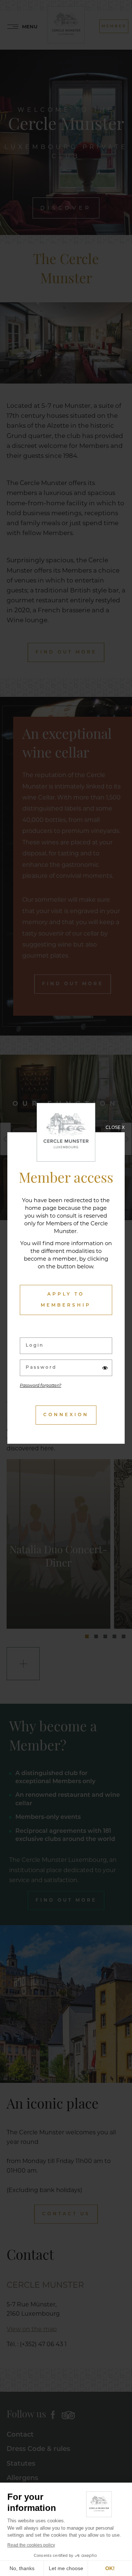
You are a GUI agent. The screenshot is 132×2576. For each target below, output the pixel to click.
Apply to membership (66, 1300)
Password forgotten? (41, 1386)
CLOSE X (115, 1127)
